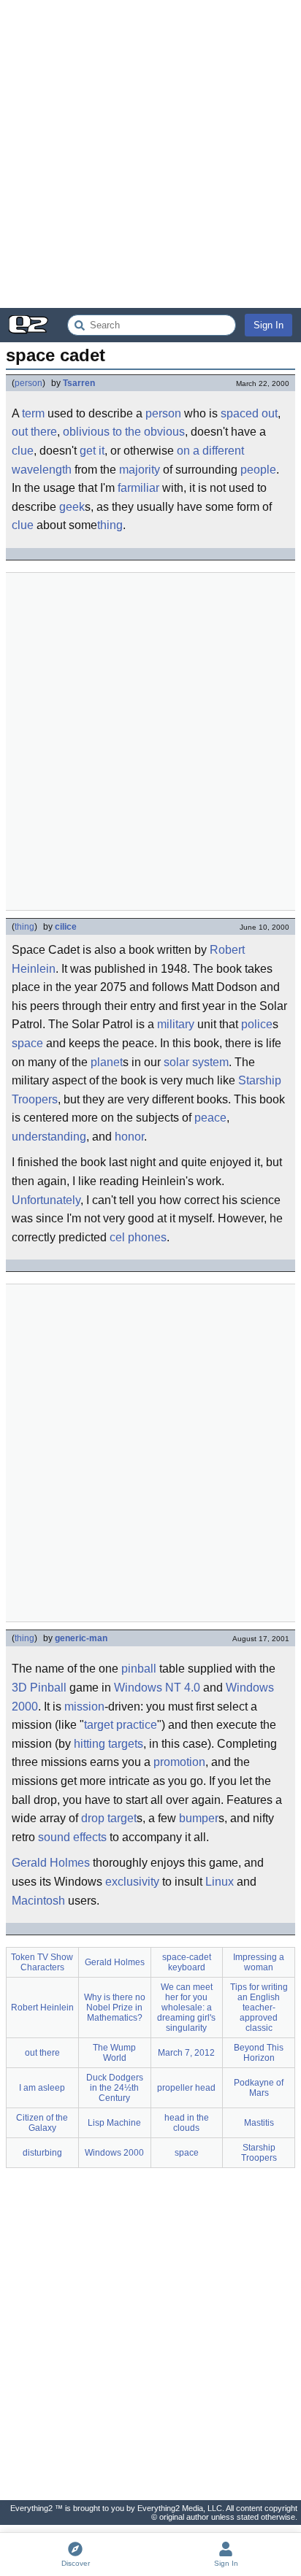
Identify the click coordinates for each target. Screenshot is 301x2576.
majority (140, 470)
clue (23, 451)
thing (110, 525)
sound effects (72, 1837)
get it (92, 451)
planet (107, 1062)
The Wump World (114, 2053)
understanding (49, 1137)
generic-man (81, 1638)
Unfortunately (46, 1200)
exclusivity (132, 1882)
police (257, 1024)
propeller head (186, 2088)
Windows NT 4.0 (157, 1688)
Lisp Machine (114, 2123)
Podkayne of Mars (259, 2088)
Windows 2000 (114, 2153)
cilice (66, 927)
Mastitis (259, 2123)
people (258, 470)
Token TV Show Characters (42, 1962)
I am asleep (42, 2088)
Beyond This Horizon (259, 2053)
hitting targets (108, 1744)
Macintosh (38, 1901)
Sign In (268, 325)
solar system (196, 1062)
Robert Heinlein (42, 2008)
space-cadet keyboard (187, 1962)
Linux (220, 1882)
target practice (121, 1725)
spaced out (249, 413)
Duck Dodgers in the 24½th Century (115, 2088)
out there (34, 432)
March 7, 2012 (186, 2053)
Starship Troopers (259, 2153)
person (28, 383)
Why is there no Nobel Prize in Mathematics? (115, 2008)
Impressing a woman (259, 1962)
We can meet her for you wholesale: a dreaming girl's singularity (186, 2008)
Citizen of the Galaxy (42, 2123)
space (27, 1043)
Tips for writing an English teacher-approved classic (259, 2008)
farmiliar (138, 488)
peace (210, 1118)
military (176, 1024)
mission (84, 1707)
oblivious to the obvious (124, 432)
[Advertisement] (150, 154)
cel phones (138, 1237)
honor (129, 1137)
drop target (109, 1818)
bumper (199, 1818)
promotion (179, 1762)
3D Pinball (39, 1688)
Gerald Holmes (51, 1863)
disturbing (42, 2153)
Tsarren (79, 383)
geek (72, 507)
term (33, 413)
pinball (139, 1669)
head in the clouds (187, 2123)
